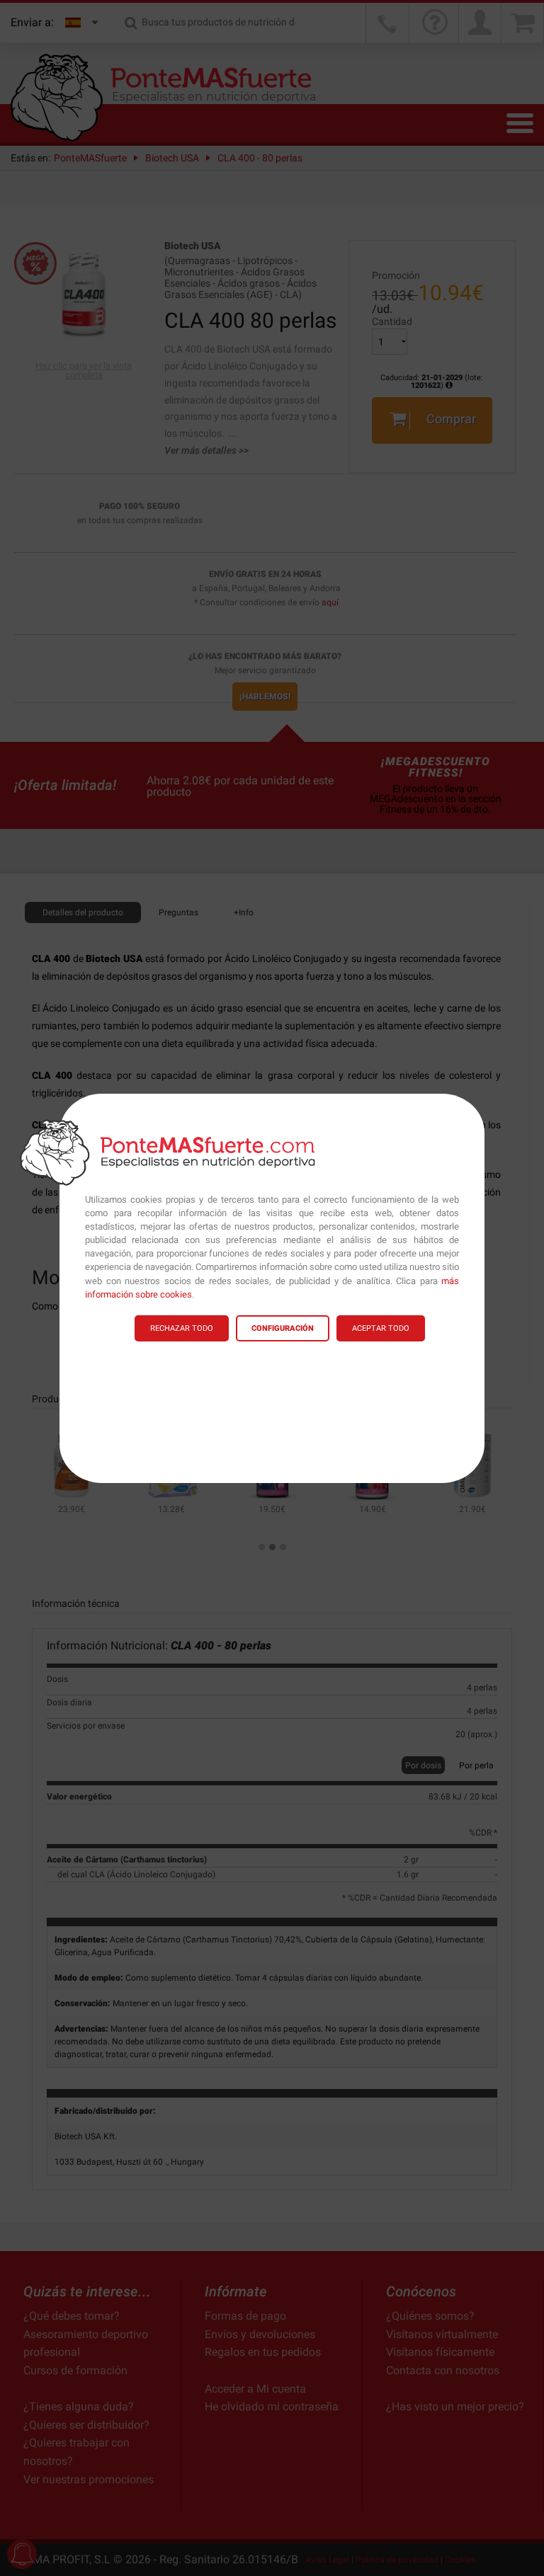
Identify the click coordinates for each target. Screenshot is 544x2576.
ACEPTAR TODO (381, 1328)
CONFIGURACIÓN (283, 1328)
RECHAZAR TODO (182, 1328)
